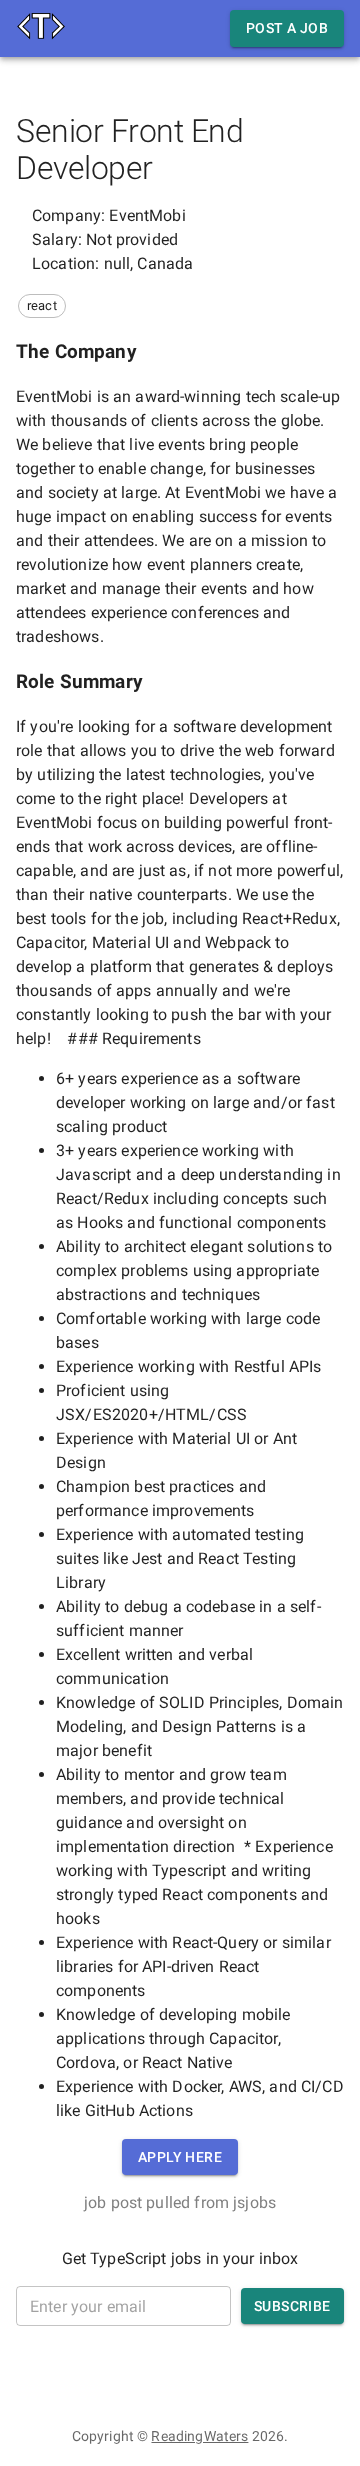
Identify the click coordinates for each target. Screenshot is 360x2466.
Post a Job (287, 28)
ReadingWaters (199, 2436)
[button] (42, 306)
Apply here (180, 2157)
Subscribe (292, 2306)
